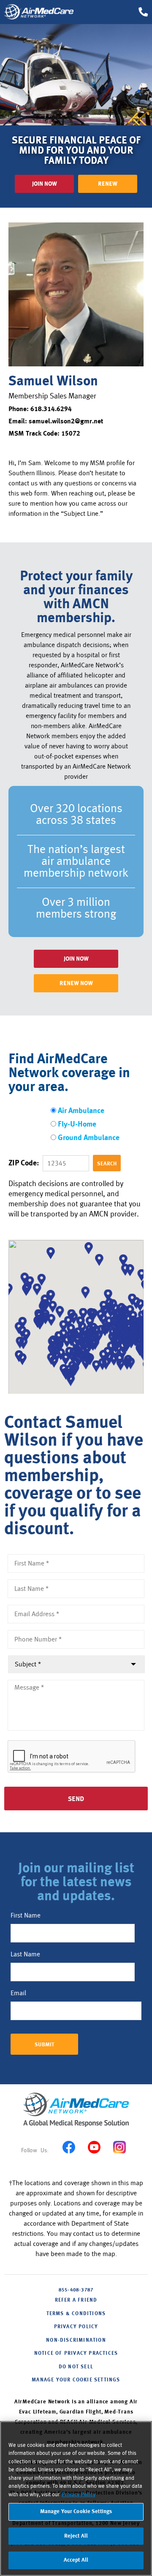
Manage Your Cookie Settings (76, 2380)
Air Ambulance (81, 1111)
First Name (26, 1915)
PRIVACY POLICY (76, 2327)
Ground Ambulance (89, 1138)
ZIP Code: (24, 1163)
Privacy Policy (79, 2495)
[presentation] (72, 1757)
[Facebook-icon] (69, 2147)
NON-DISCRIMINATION (76, 2340)
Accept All (76, 2560)
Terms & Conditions (76, 2314)
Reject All (76, 2536)
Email (18, 1993)
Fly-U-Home (77, 1125)
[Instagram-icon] (119, 2147)
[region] (76, 2499)
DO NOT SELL (76, 2367)
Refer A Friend (76, 2300)
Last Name (25, 1954)
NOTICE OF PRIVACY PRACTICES (76, 2354)
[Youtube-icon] (94, 2147)
